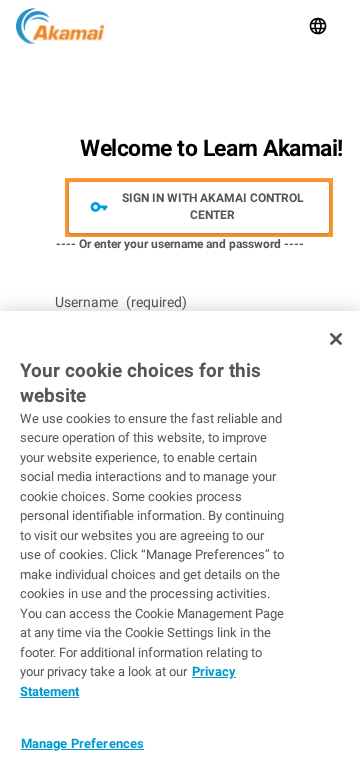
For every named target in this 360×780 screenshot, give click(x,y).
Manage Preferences (82, 743)
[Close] (336, 339)
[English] (318, 26)
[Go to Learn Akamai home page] (60, 26)
